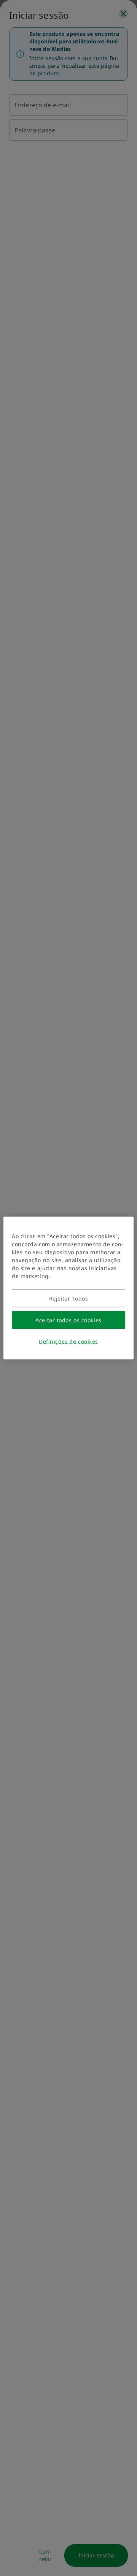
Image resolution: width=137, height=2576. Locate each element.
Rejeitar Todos (69, 1298)
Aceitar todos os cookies (68, 1320)
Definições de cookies (68, 1341)
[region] (68, 1288)
